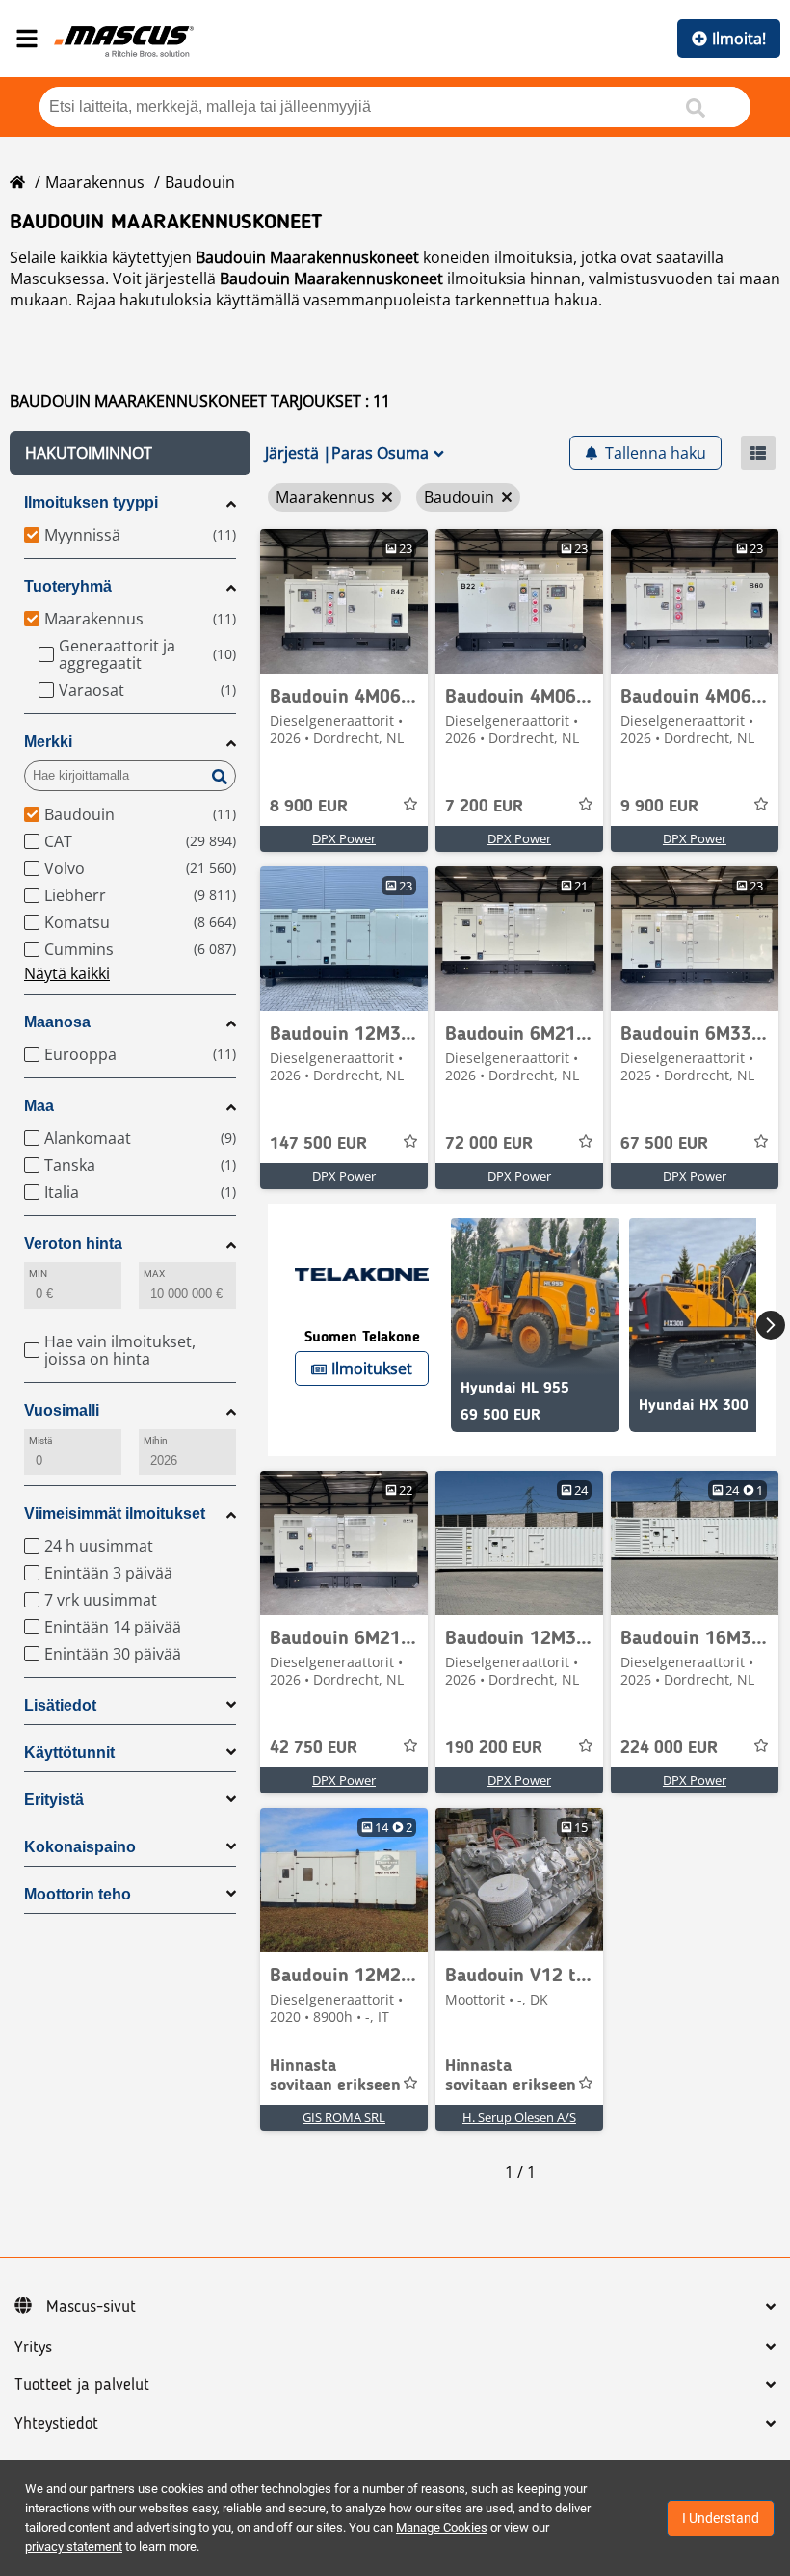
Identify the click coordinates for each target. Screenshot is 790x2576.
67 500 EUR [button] (664, 1144)
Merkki (48, 742)
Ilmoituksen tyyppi (91, 503)
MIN (38, 1274)
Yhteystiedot (56, 2424)
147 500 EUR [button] (318, 1144)
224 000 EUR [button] (669, 1748)
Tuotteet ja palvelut (82, 2385)
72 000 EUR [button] (489, 1144)
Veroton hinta (73, 1244)
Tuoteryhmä (68, 586)
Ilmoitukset (372, 1368)
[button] (130, 453)
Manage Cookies (442, 2527)
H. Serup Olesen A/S (519, 2117)
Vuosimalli (62, 1410)
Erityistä (54, 1800)
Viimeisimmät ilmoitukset (115, 1514)
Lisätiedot (60, 1705)
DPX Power (344, 838)
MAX (154, 1274)
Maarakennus (95, 182)
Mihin (156, 1440)
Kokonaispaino (80, 1847)
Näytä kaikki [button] (67, 973)
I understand (721, 2518)
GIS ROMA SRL (344, 2117)
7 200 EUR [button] (484, 807)
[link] (344, 601)
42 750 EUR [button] (314, 1748)
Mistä (40, 1440)
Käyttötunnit (69, 1753)
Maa (39, 1106)
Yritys (33, 2348)
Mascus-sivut (91, 2307)
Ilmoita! (739, 39)
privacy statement (74, 2547)
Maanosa (57, 1022)
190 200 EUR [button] (494, 1748)
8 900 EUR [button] (309, 807)
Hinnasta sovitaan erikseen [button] (335, 2076)
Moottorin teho (78, 1894)
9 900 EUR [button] (659, 807)
